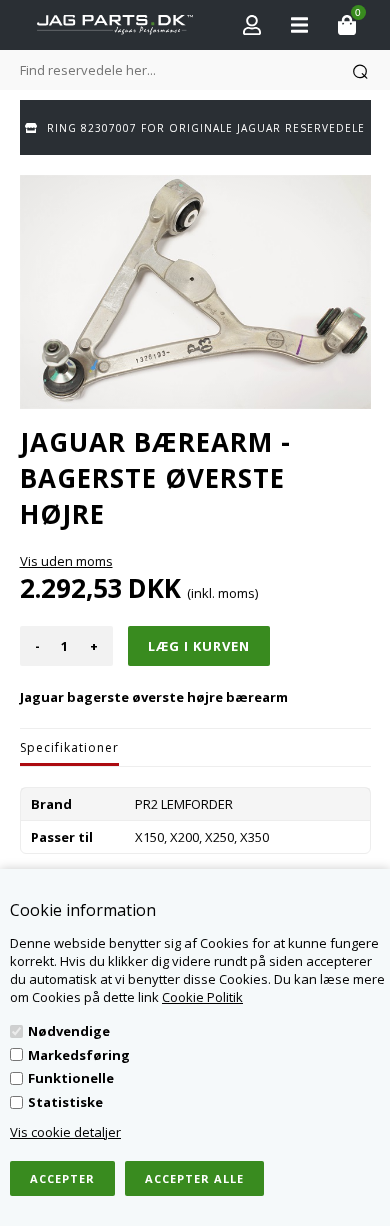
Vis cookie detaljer (65, 1132)
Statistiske (65, 1102)
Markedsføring (79, 1055)
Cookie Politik (202, 997)
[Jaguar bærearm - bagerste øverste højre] (195, 292)
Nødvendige (69, 1031)
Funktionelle (71, 1078)
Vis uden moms (66, 561)
